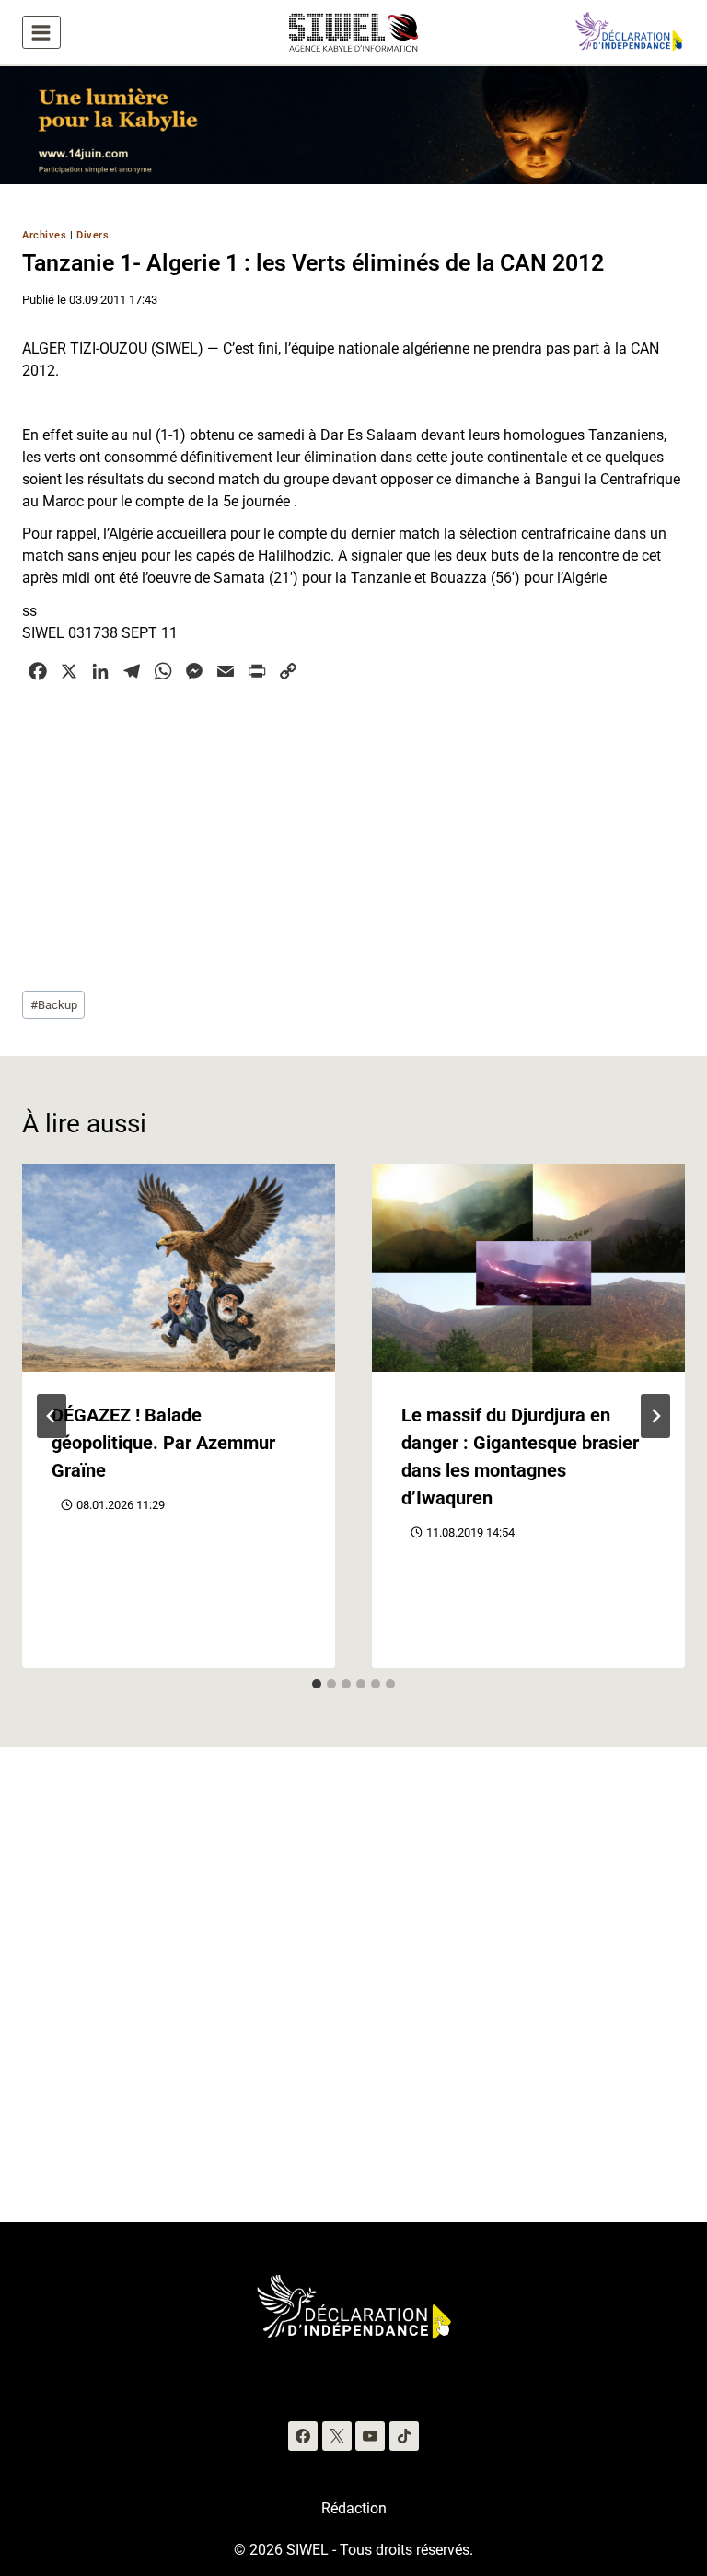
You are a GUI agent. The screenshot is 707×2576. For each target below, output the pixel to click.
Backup (54, 1005)
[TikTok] (404, 2436)
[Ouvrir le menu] (41, 32)
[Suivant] (655, 1416)
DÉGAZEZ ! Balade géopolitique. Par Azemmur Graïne (163, 1443)
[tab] (317, 1684)
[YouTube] (370, 2436)
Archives (44, 235)
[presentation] (179, 1268)
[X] (337, 2436)
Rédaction (354, 2508)
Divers (93, 235)
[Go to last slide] (52, 1416)
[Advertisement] (353, 834)
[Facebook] (303, 2436)
